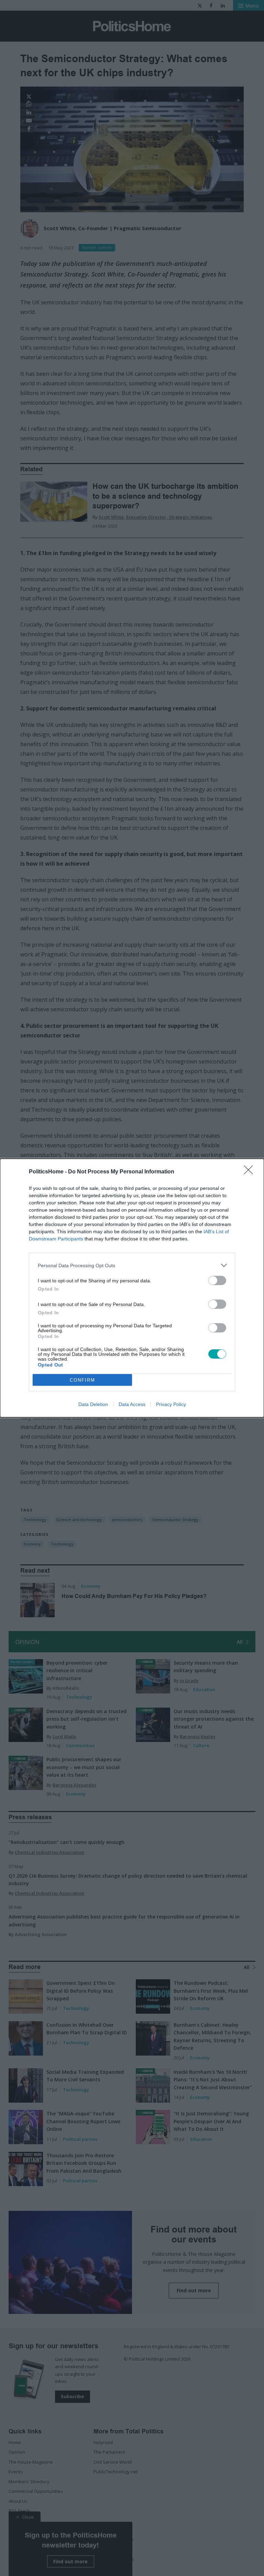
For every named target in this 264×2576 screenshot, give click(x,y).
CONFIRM (82, 1380)
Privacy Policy (171, 1404)
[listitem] (132, 1265)
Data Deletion (93, 1404)
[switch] (217, 1280)
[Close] (251, 1172)
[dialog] (132, 1288)
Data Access (132, 1404)
